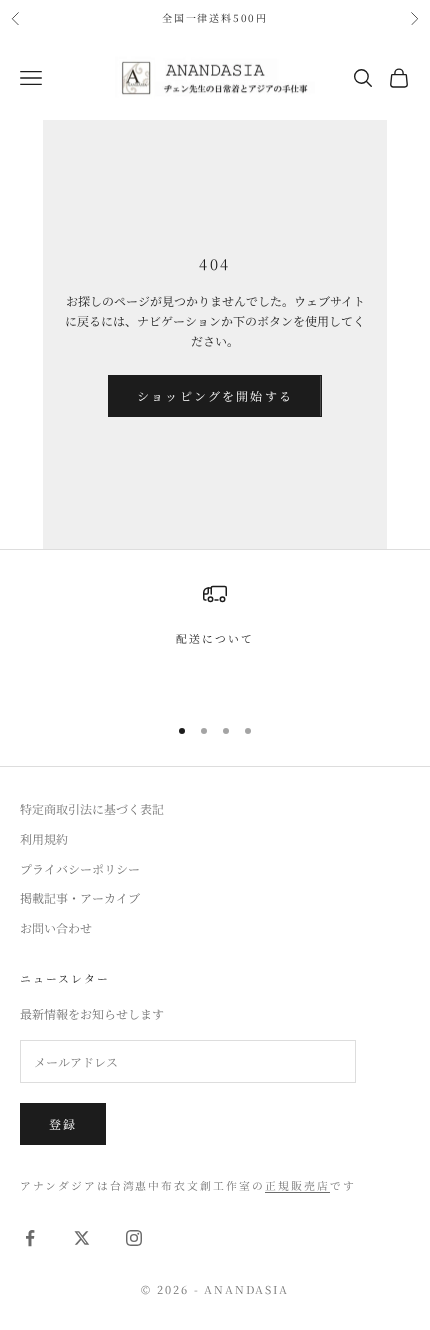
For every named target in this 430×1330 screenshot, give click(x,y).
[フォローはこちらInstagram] (134, 1238)
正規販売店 (297, 1185)
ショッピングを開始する (215, 395)
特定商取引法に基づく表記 (92, 808)
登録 (63, 1123)
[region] (215, 639)
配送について (215, 638)
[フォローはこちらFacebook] (30, 1238)
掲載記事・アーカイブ (80, 897)
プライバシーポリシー (80, 868)
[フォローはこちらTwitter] (82, 1238)
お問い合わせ (56, 927)
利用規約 (44, 838)
